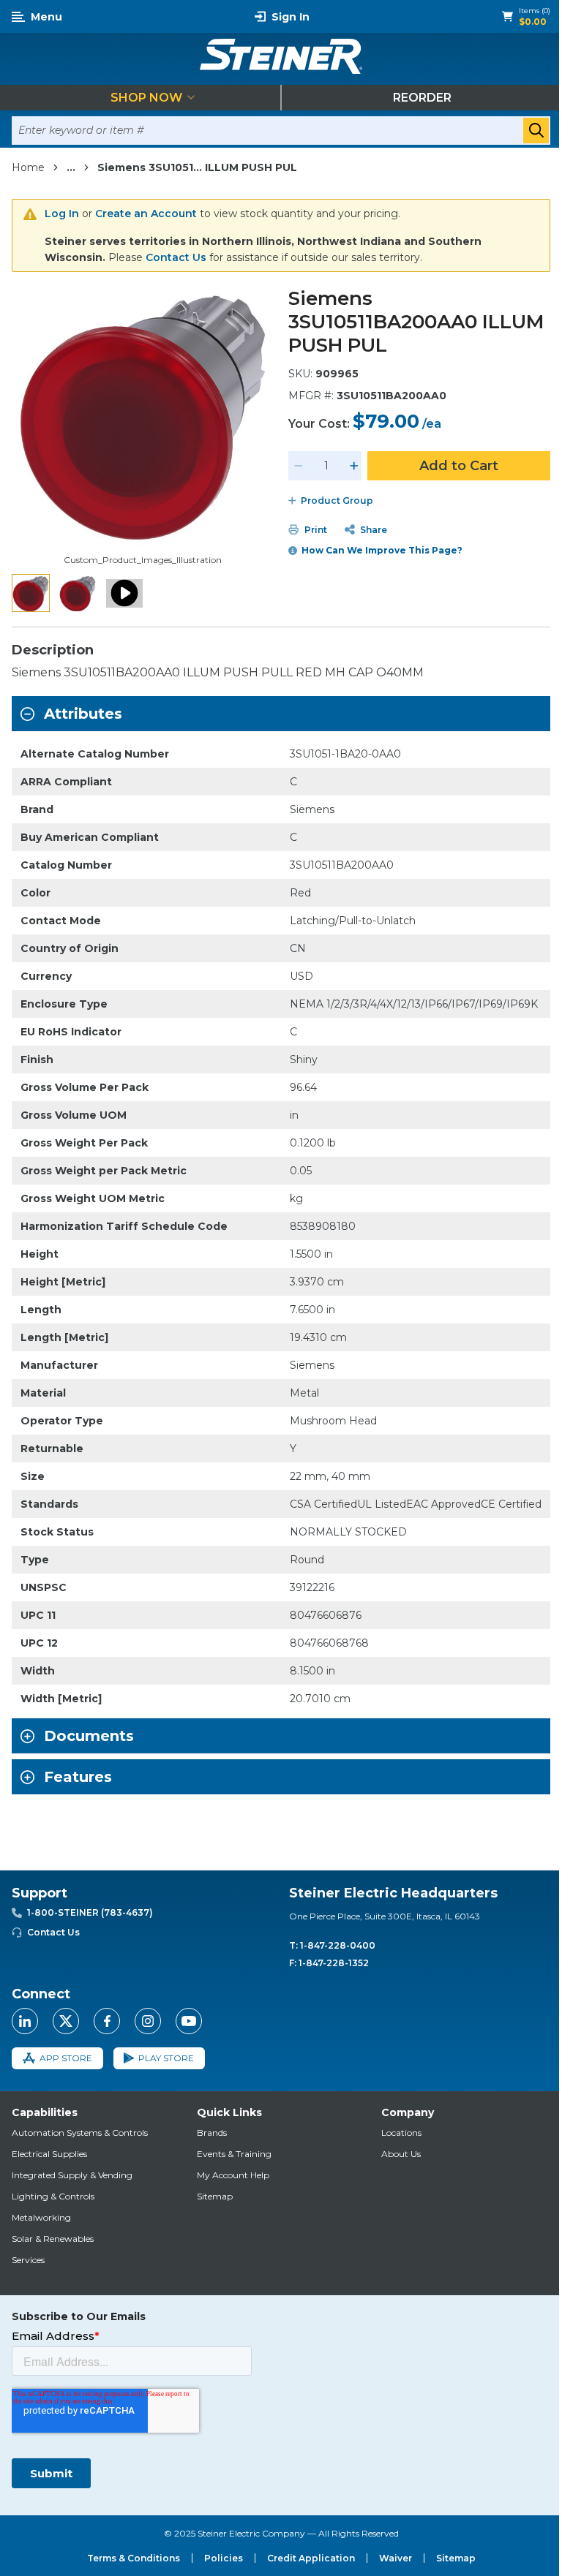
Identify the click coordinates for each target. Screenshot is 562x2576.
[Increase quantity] (354, 466)
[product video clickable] (124, 593)
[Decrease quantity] (299, 466)
